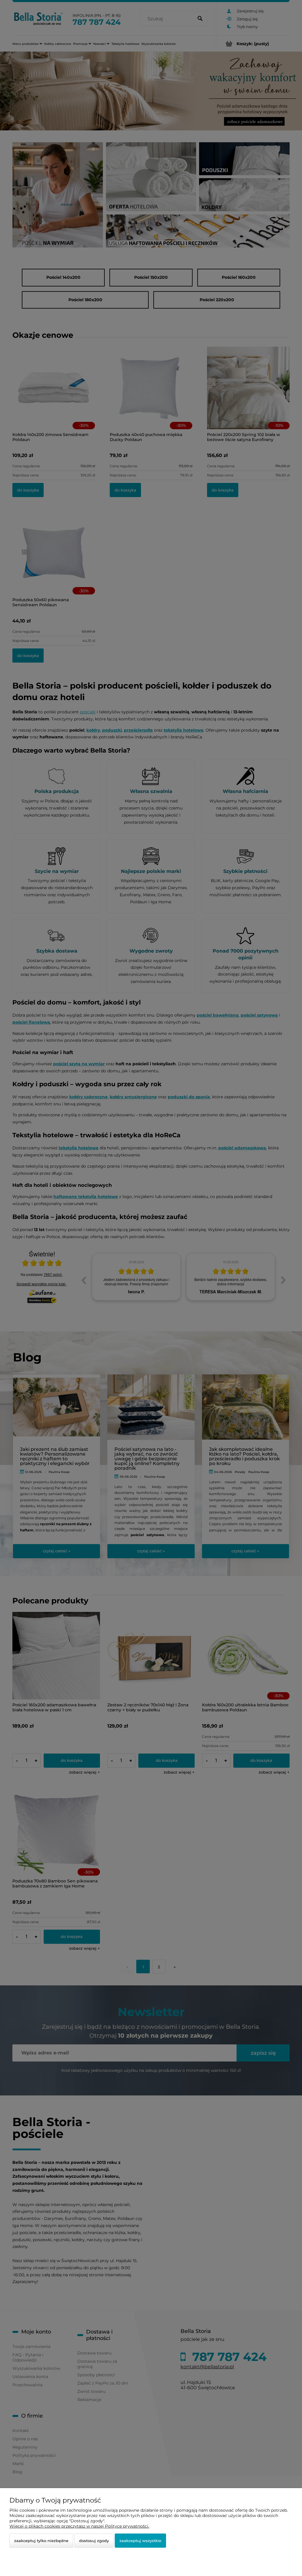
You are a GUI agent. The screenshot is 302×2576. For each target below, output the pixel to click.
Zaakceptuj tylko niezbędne (41, 2541)
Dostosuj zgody (94, 2541)
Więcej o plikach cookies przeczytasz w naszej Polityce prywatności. (79, 2526)
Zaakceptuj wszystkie (140, 2541)
